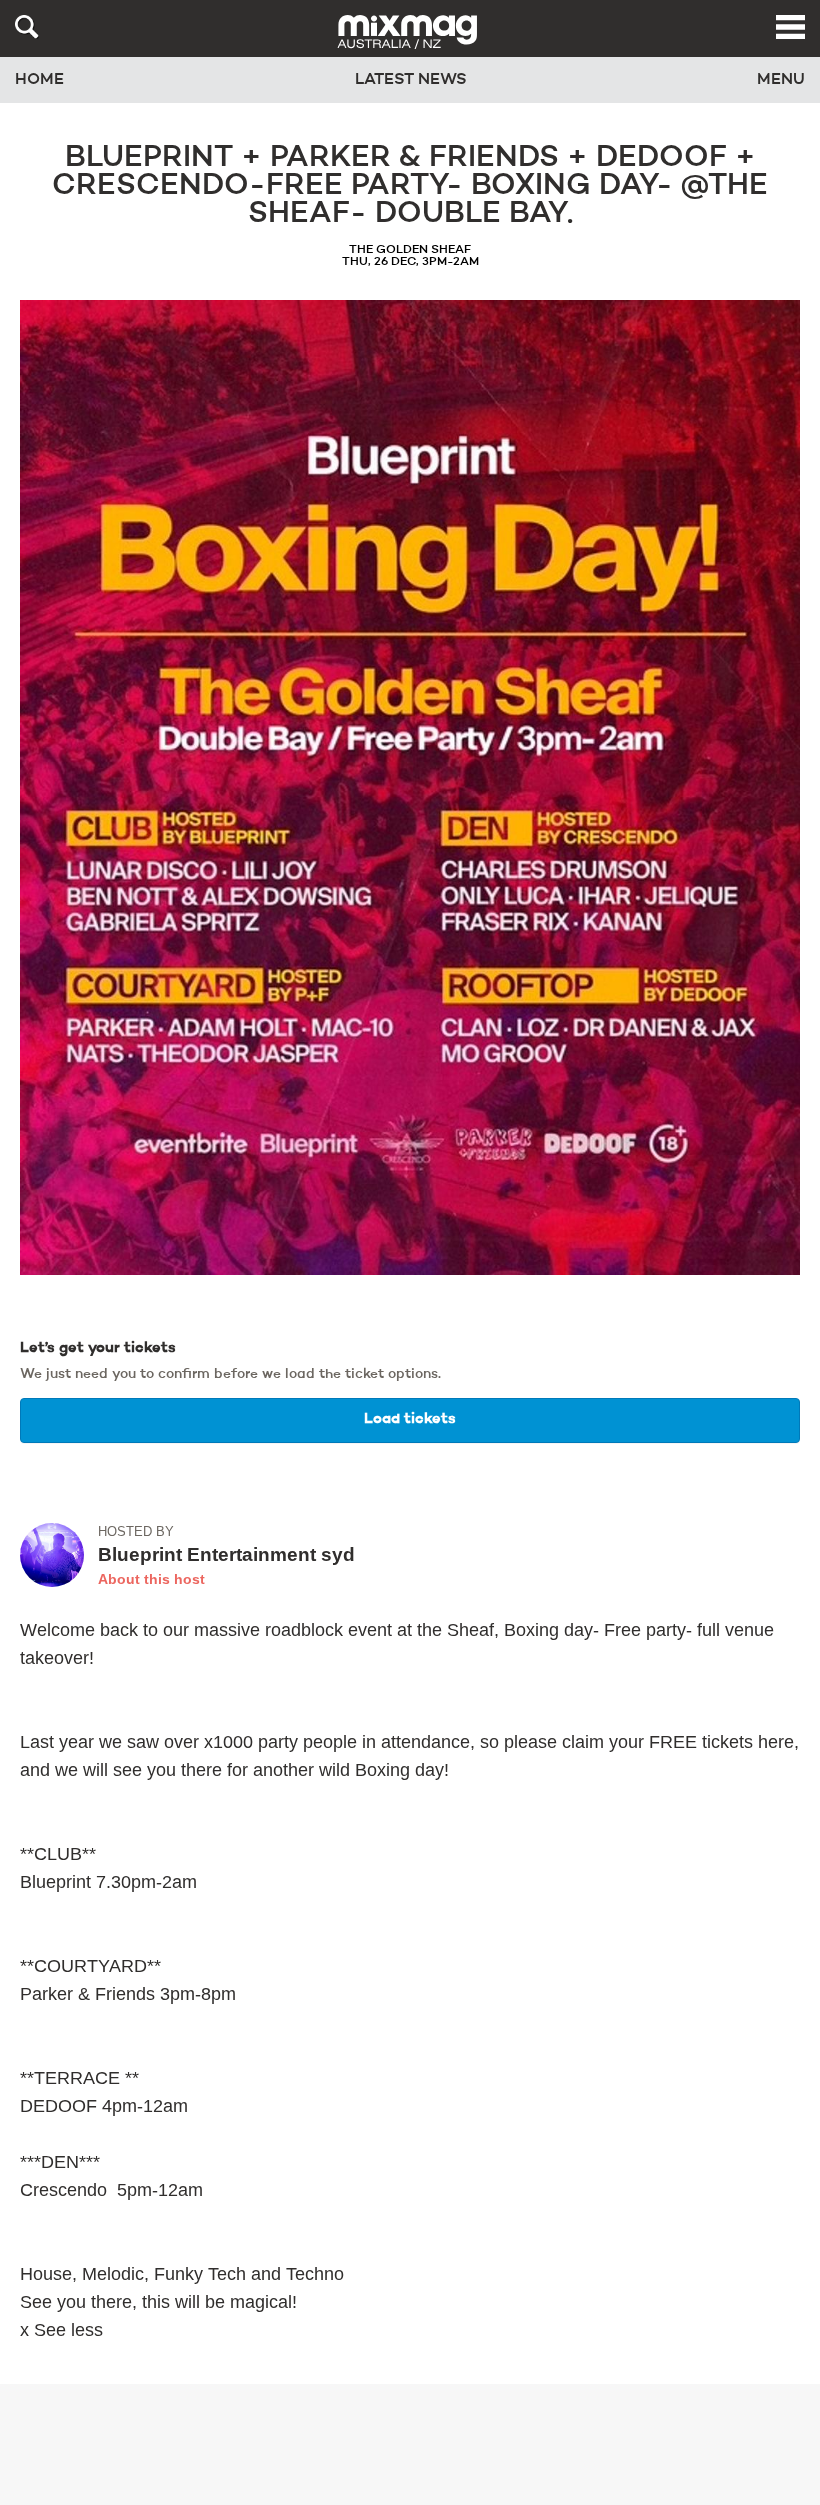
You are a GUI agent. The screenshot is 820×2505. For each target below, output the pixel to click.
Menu (781, 80)
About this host (151, 1579)
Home (39, 80)
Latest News (411, 80)
